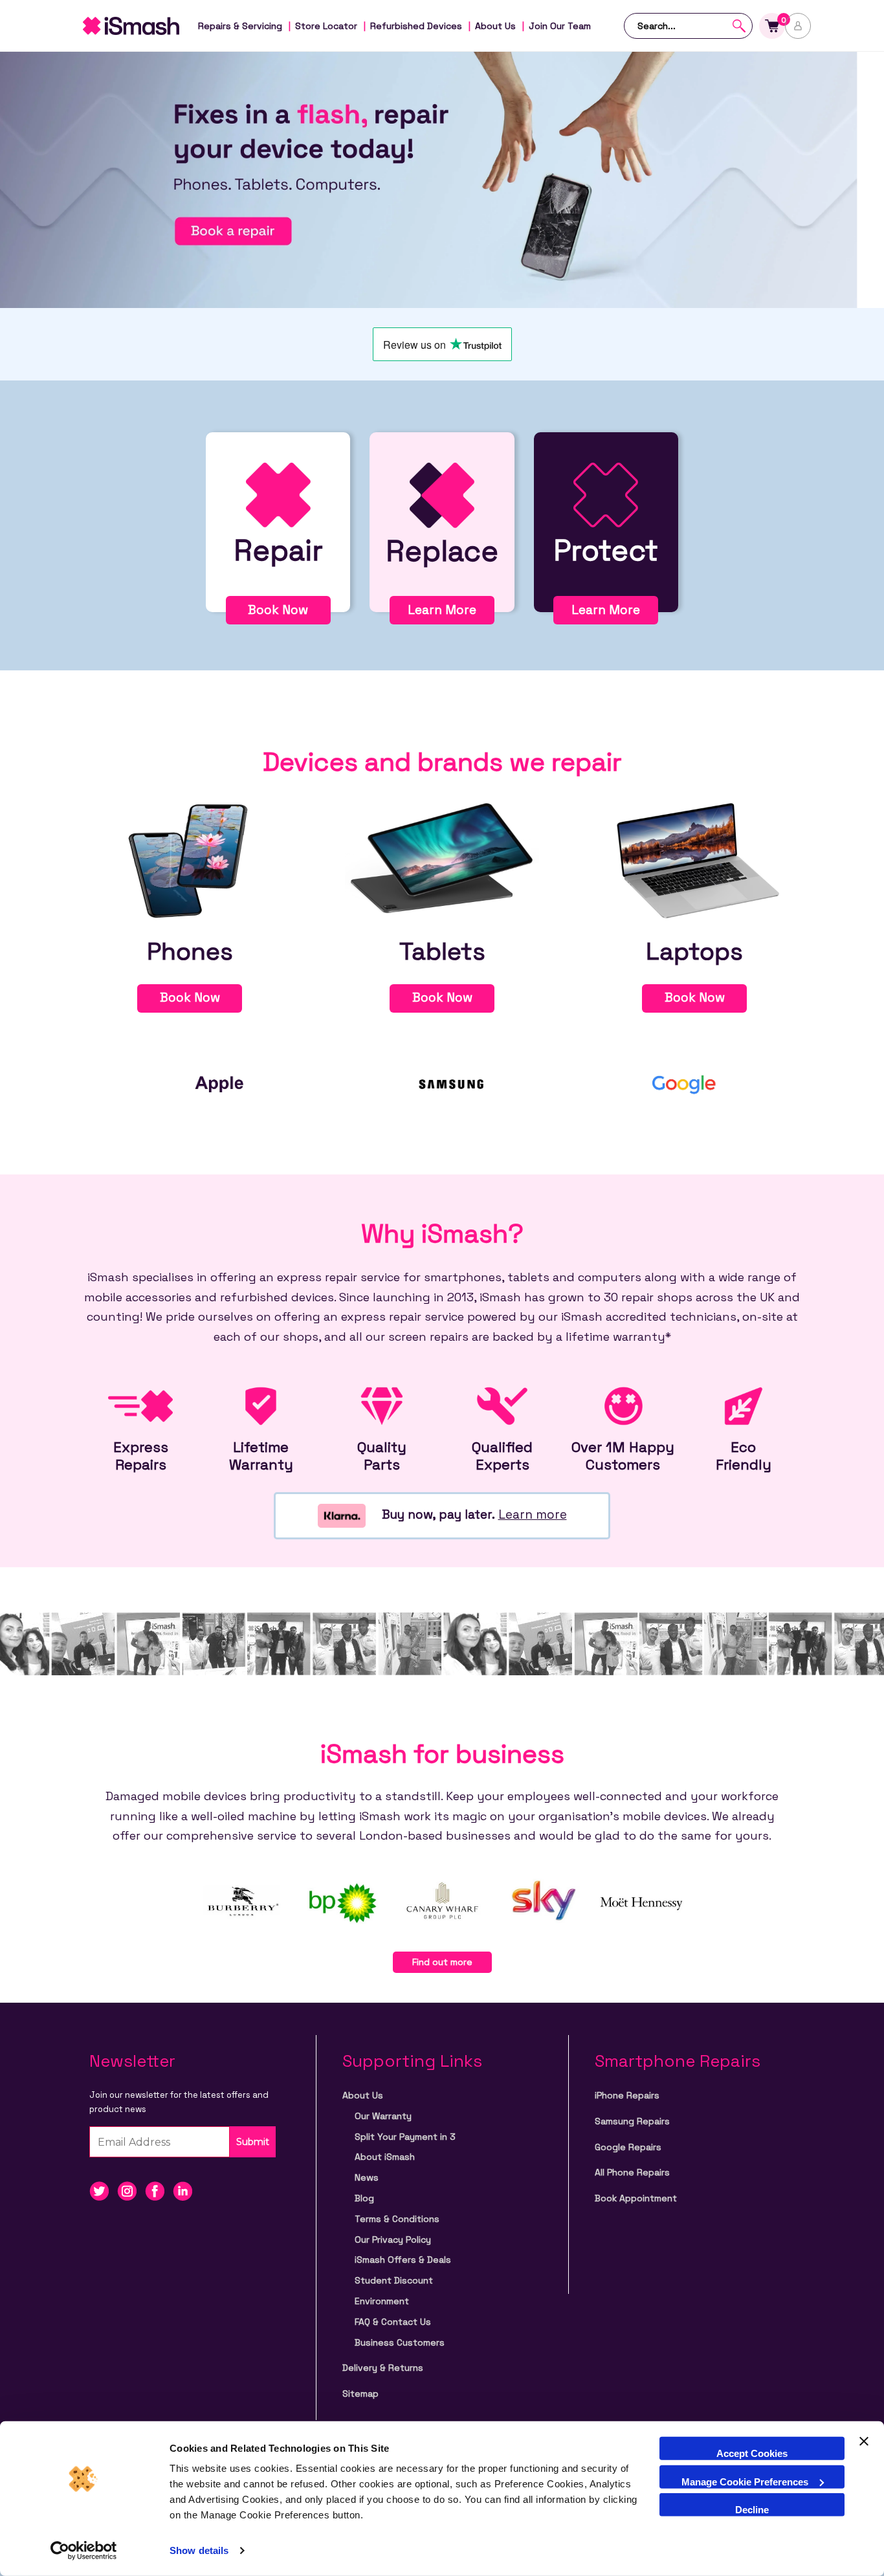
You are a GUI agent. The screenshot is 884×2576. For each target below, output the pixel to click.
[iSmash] (144, 26)
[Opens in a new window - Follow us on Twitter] (103, 2191)
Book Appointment (636, 2198)
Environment (382, 2301)
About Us (495, 26)
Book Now (278, 610)
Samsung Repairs (632, 2121)
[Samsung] (452, 1083)
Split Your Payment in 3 (405, 2137)
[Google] (685, 1083)
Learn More (442, 610)
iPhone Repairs (627, 2095)
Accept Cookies (752, 2453)
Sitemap (360, 2394)
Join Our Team (560, 26)
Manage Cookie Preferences (745, 2481)
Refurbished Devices (416, 26)
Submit (253, 2142)
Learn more (533, 1514)
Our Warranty (383, 2116)
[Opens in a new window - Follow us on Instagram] (131, 2191)
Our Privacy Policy (393, 2240)
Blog (364, 2198)
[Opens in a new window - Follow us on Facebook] (159, 2191)
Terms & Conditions (397, 2219)
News (367, 2177)
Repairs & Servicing (240, 26)
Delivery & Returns (383, 2368)
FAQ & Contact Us (393, 2322)
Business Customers (400, 2342)
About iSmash (385, 2157)
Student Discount (394, 2280)
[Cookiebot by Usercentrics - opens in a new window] (84, 2551)
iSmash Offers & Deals (403, 2260)
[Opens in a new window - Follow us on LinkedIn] (186, 2191)
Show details (199, 2550)
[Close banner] (864, 2449)
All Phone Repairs (632, 2172)
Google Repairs (628, 2147)
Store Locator (326, 26)
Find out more (442, 1962)
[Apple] (219, 1083)
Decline (752, 2510)
